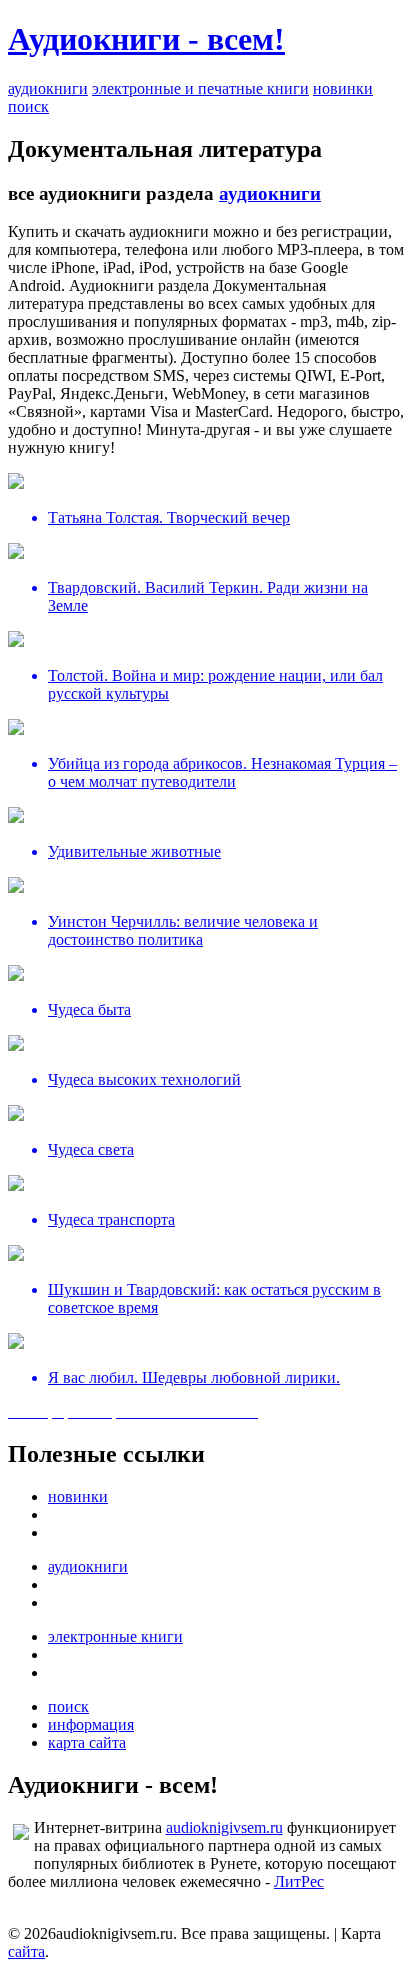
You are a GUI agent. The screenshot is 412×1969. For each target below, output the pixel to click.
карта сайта (87, 1742)
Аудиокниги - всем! (146, 39)
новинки (343, 88)
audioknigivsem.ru (224, 1827)
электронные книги (115, 1636)
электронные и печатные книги (200, 88)
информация (91, 1724)
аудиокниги (48, 88)
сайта (26, 1951)
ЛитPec (299, 1881)
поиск (28, 106)
